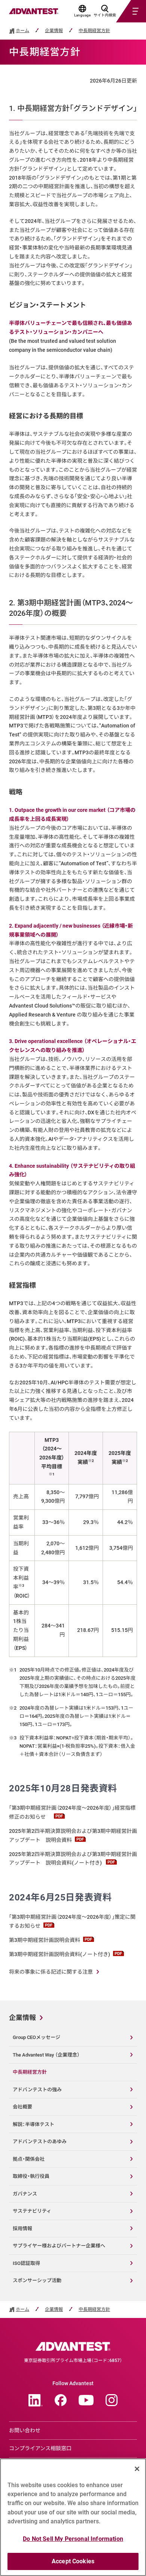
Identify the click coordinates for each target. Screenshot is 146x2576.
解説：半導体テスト (34, 2124)
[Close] (137, 2469)
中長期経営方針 (94, 31)
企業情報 (54, 31)
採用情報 (22, 2229)
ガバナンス (25, 2194)
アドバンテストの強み (37, 2090)
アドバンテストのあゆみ (40, 2142)
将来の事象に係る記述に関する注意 (51, 1972)
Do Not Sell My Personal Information (73, 2539)
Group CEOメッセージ (36, 2037)
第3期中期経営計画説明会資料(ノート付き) (60, 1954)
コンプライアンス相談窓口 (40, 2448)
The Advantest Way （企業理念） (46, 2055)
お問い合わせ (25, 2430)
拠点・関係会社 (29, 2159)
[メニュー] (122, 11)
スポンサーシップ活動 (37, 2280)
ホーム (22, 31)
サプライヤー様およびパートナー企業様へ (59, 2246)
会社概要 (22, 2107)
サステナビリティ (32, 2211)
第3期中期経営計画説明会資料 (45, 1940)
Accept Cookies (73, 2561)
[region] (73, 2517)
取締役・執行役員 (31, 2176)
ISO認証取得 (26, 2263)
